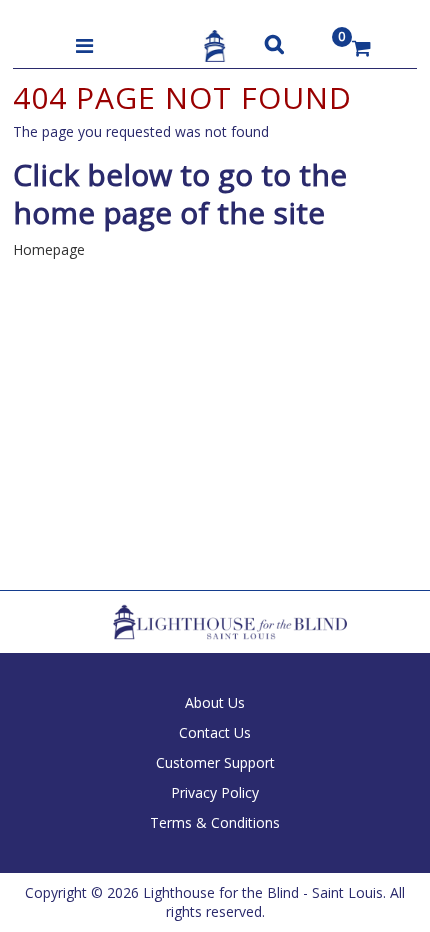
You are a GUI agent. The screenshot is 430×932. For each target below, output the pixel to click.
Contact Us (215, 732)
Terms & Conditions (215, 822)
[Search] (274, 44)
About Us (215, 702)
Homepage (49, 249)
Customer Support (215, 762)
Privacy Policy (215, 792)
